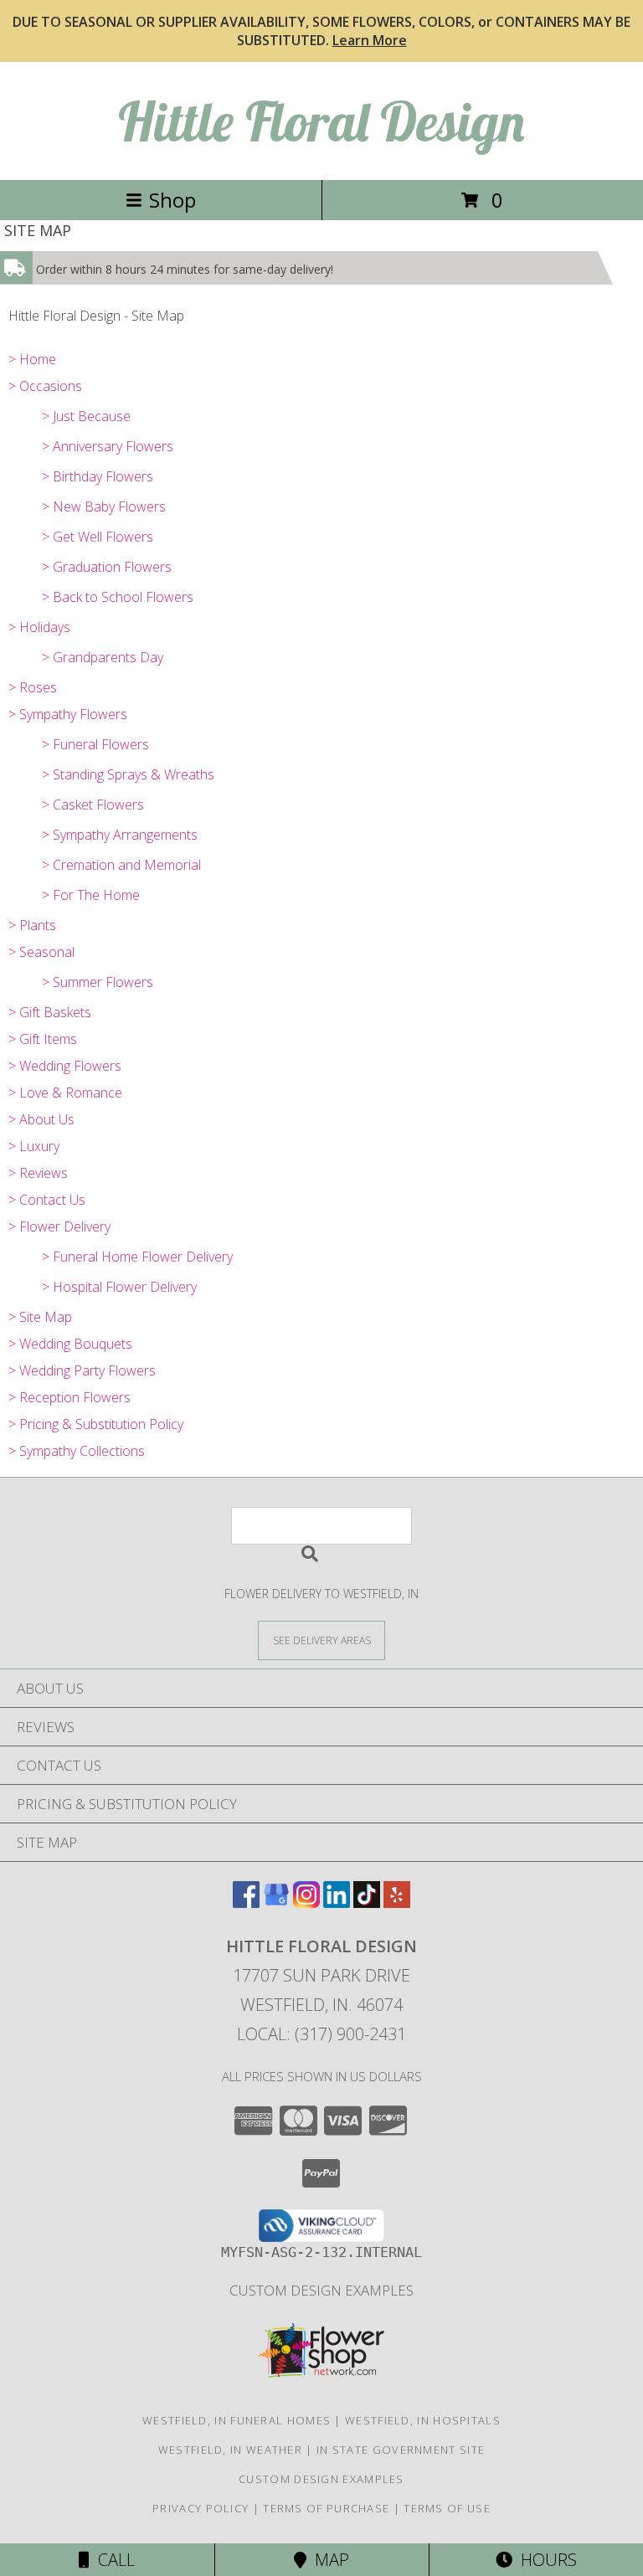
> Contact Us (47, 1200)
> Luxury (34, 1146)
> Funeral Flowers (95, 744)
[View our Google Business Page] (276, 1902)
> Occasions (45, 386)
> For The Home (91, 895)
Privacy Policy (201, 2508)
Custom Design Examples (321, 2290)
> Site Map (40, 1317)
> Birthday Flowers (98, 476)
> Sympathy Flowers (68, 714)
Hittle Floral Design (321, 121)
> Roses (33, 687)
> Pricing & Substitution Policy (96, 1424)
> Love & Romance (65, 1093)
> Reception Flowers (69, 1397)
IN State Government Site (401, 2450)
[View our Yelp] (397, 1902)
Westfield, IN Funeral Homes (237, 2420)
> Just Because (86, 416)
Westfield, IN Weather (230, 2450)
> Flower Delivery (59, 1226)
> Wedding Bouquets (70, 1344)
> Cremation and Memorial (121, 865)
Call (112, 2560)
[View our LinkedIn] (337, 1902)
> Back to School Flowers (118, 597)
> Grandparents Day (103, 657)
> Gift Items (43, 1039)
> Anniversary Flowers (108, 446)
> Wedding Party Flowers (82, 1370)
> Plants (32, 925)
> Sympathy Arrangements (120, 835)
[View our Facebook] (246, 1902)
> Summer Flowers (98, 982)
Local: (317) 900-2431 (321, 2034)
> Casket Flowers (93, 805)
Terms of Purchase (326, 2508)
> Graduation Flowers (107, 567)
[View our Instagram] (306, 1902)
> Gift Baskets (50, 1012)
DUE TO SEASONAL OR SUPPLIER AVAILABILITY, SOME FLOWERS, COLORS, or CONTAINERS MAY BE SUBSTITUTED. (321, 31)
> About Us (41, 1119)
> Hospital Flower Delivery (119, 1287)
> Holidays (39, 627)
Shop (172, 200)
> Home (32, 359)
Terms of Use (447, 2508)
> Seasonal (41, 952)
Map (328, 2560)
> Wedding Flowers (65, 1066)
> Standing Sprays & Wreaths (128, 774)
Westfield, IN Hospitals (423, 2420)
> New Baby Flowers (104, 506)
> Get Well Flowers (98, 537)
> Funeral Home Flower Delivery (137, 1257)
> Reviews (38, 1173)
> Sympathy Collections (77, 1451)
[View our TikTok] (367, 1902)
